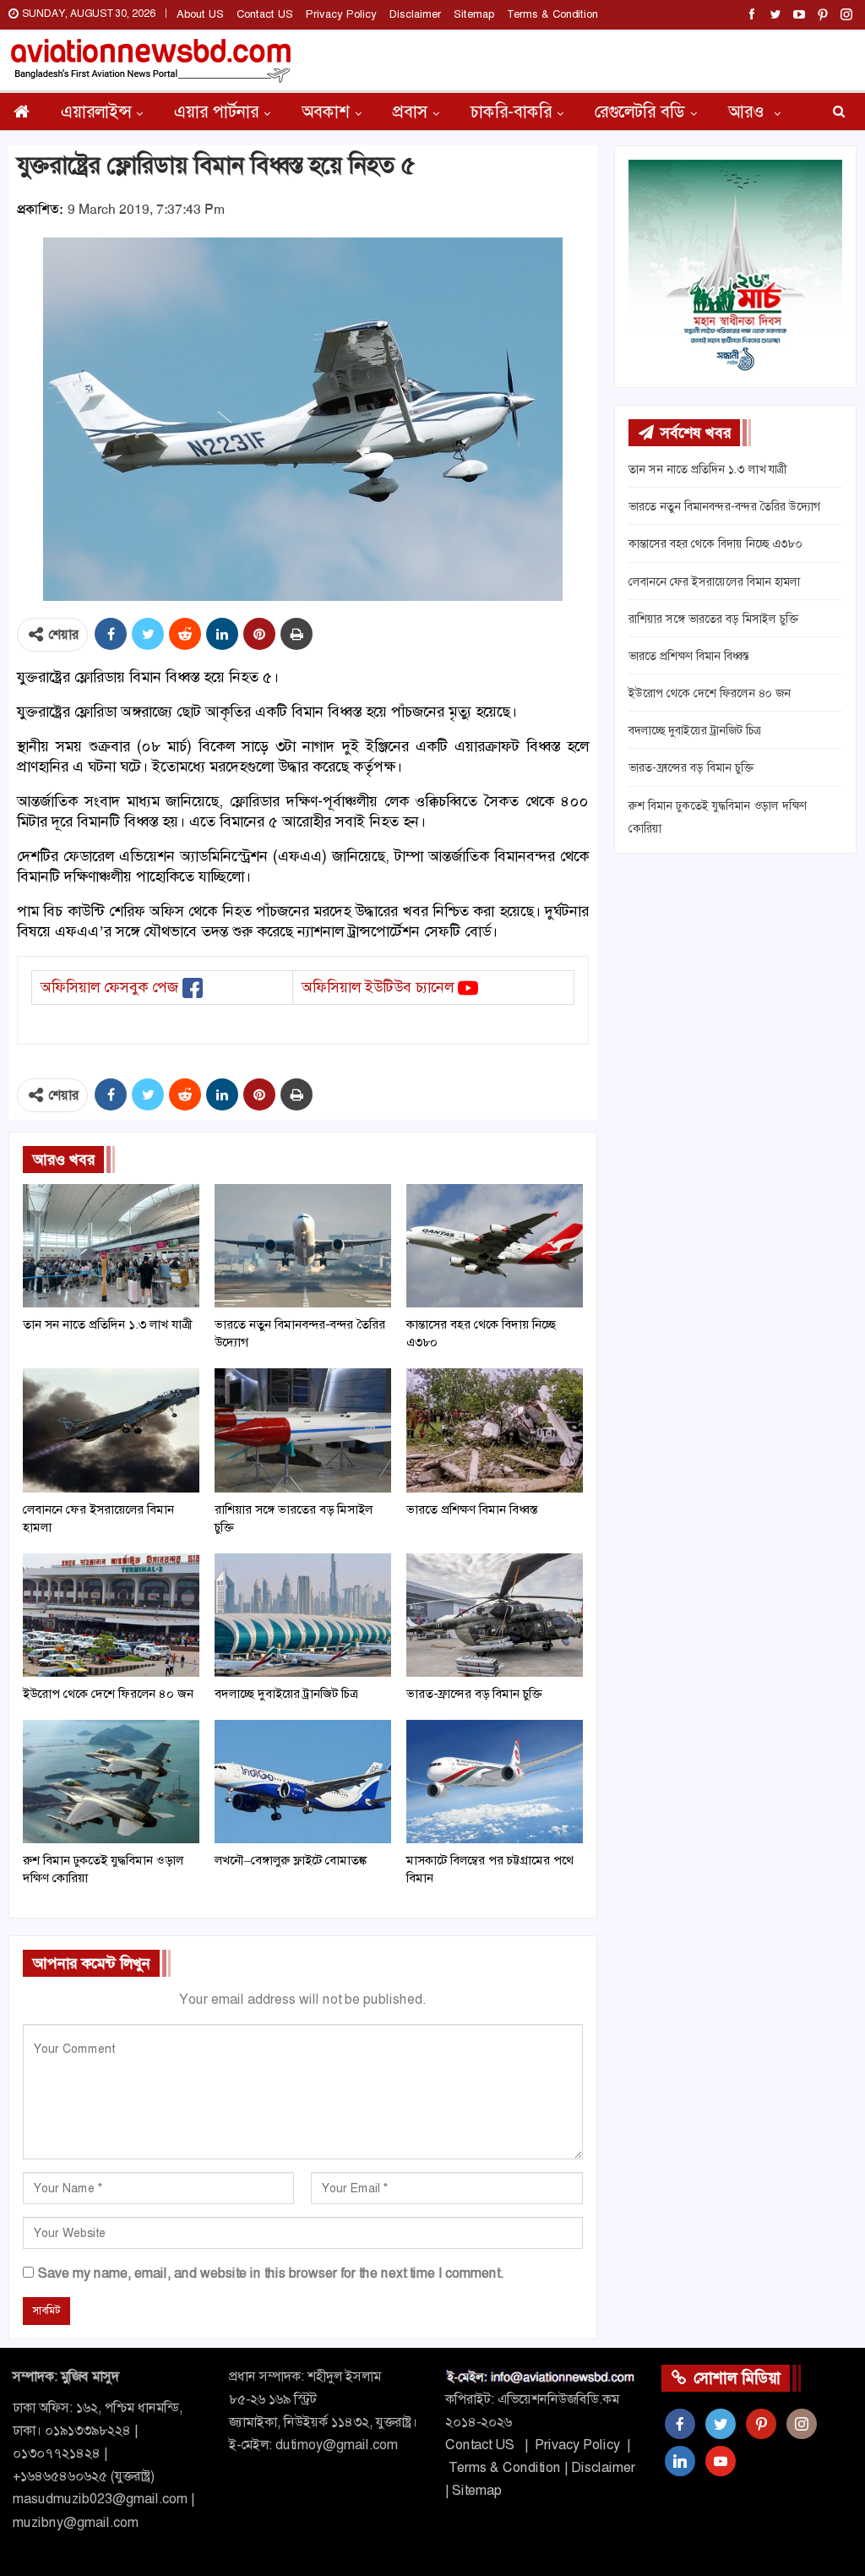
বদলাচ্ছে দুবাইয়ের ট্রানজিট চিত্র (695, 730)
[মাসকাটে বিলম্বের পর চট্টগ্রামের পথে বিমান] (495, 1782)
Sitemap (474, 14)
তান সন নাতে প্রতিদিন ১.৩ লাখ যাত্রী (707, 469)
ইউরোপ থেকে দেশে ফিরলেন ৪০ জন (710, 693)
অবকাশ (326, 112)
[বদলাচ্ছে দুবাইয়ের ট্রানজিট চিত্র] (303, 1615)
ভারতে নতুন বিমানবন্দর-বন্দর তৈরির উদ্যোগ (724, 506)
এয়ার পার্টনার (216, 112)
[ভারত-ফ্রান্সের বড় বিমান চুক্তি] (495, 1615)
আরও (748, 112)
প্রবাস (410, 112)
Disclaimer (415, 14)
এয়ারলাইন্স (96, 112)
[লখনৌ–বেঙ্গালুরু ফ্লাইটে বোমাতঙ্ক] (303, 1782)
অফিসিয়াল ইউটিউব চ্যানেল (378, 987)
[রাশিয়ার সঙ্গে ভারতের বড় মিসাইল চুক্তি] (303, 1430)
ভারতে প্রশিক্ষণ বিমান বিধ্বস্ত (689, 656)
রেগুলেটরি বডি (640, 112)
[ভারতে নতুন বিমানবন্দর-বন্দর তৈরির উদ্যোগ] (303, 1246)
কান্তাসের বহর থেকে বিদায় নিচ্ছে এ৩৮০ (715, 543)
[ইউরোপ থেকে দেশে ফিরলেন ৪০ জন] (111, 1615)
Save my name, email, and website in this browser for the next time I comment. (271, 2273)
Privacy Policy (341, 14)
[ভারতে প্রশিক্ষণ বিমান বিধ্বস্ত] (495, 1430)
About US (200, 14)
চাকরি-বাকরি (511, 112)
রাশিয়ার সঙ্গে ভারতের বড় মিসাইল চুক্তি (713, 619)
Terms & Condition (552, 14)
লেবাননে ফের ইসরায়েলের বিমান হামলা (714, 581)
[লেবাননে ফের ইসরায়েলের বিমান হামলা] (111, 1430)
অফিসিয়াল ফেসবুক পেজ (109, 987)
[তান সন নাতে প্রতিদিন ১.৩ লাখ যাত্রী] (111, 1246)
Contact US (265, 14)
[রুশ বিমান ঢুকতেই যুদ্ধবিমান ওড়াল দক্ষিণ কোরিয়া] (111, 1782)
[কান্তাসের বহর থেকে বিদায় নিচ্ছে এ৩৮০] (495, 1246)
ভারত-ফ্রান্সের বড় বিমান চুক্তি (691, 767)
